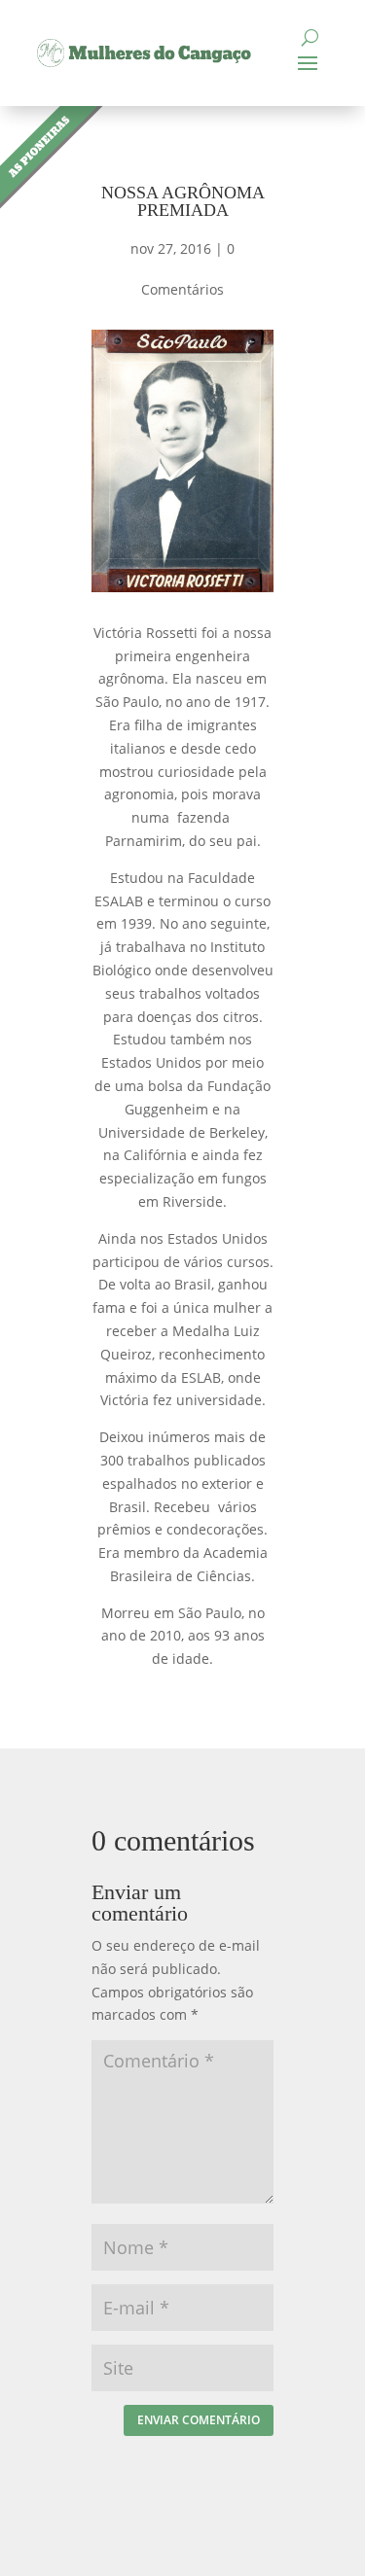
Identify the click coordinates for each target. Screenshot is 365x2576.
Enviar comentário (199, 2420)
